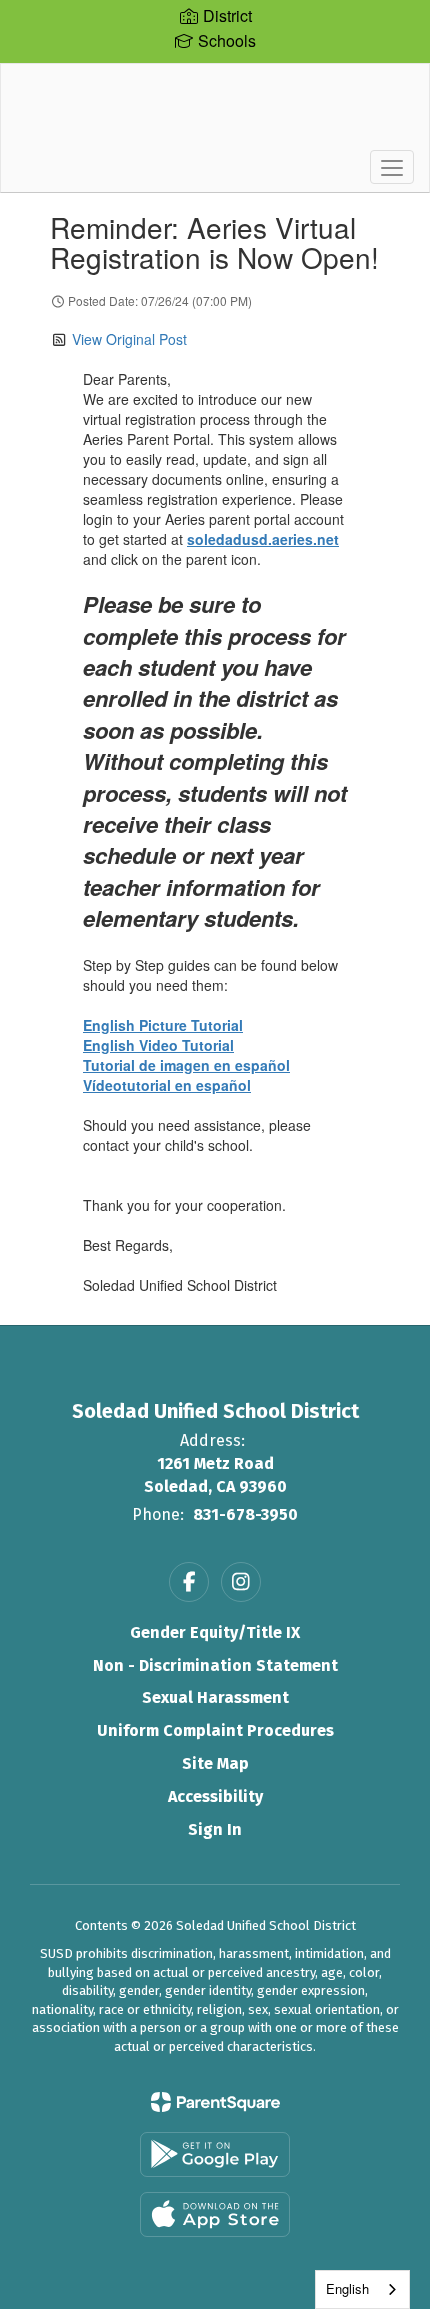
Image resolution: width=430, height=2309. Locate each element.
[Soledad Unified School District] (215, 113)
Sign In (215, 1829)
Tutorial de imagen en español (186, 1065)
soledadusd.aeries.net (263, 539)
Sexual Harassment (215, 1697)
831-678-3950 (245, 1514)
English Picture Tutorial (163, 1025)
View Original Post (129, 339)
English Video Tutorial (158, 1045)
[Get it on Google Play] (215, 2154)
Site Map (215, 1763)
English (347, 2288)
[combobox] (362, 2289)
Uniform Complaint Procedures (215, 1730)
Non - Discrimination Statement (215, 1665)
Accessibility (215, 1796)
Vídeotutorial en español (167, 1085)
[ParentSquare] (215, 2102)
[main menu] (392, 167)
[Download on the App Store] (215, 2214)
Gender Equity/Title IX (215, 1632)
